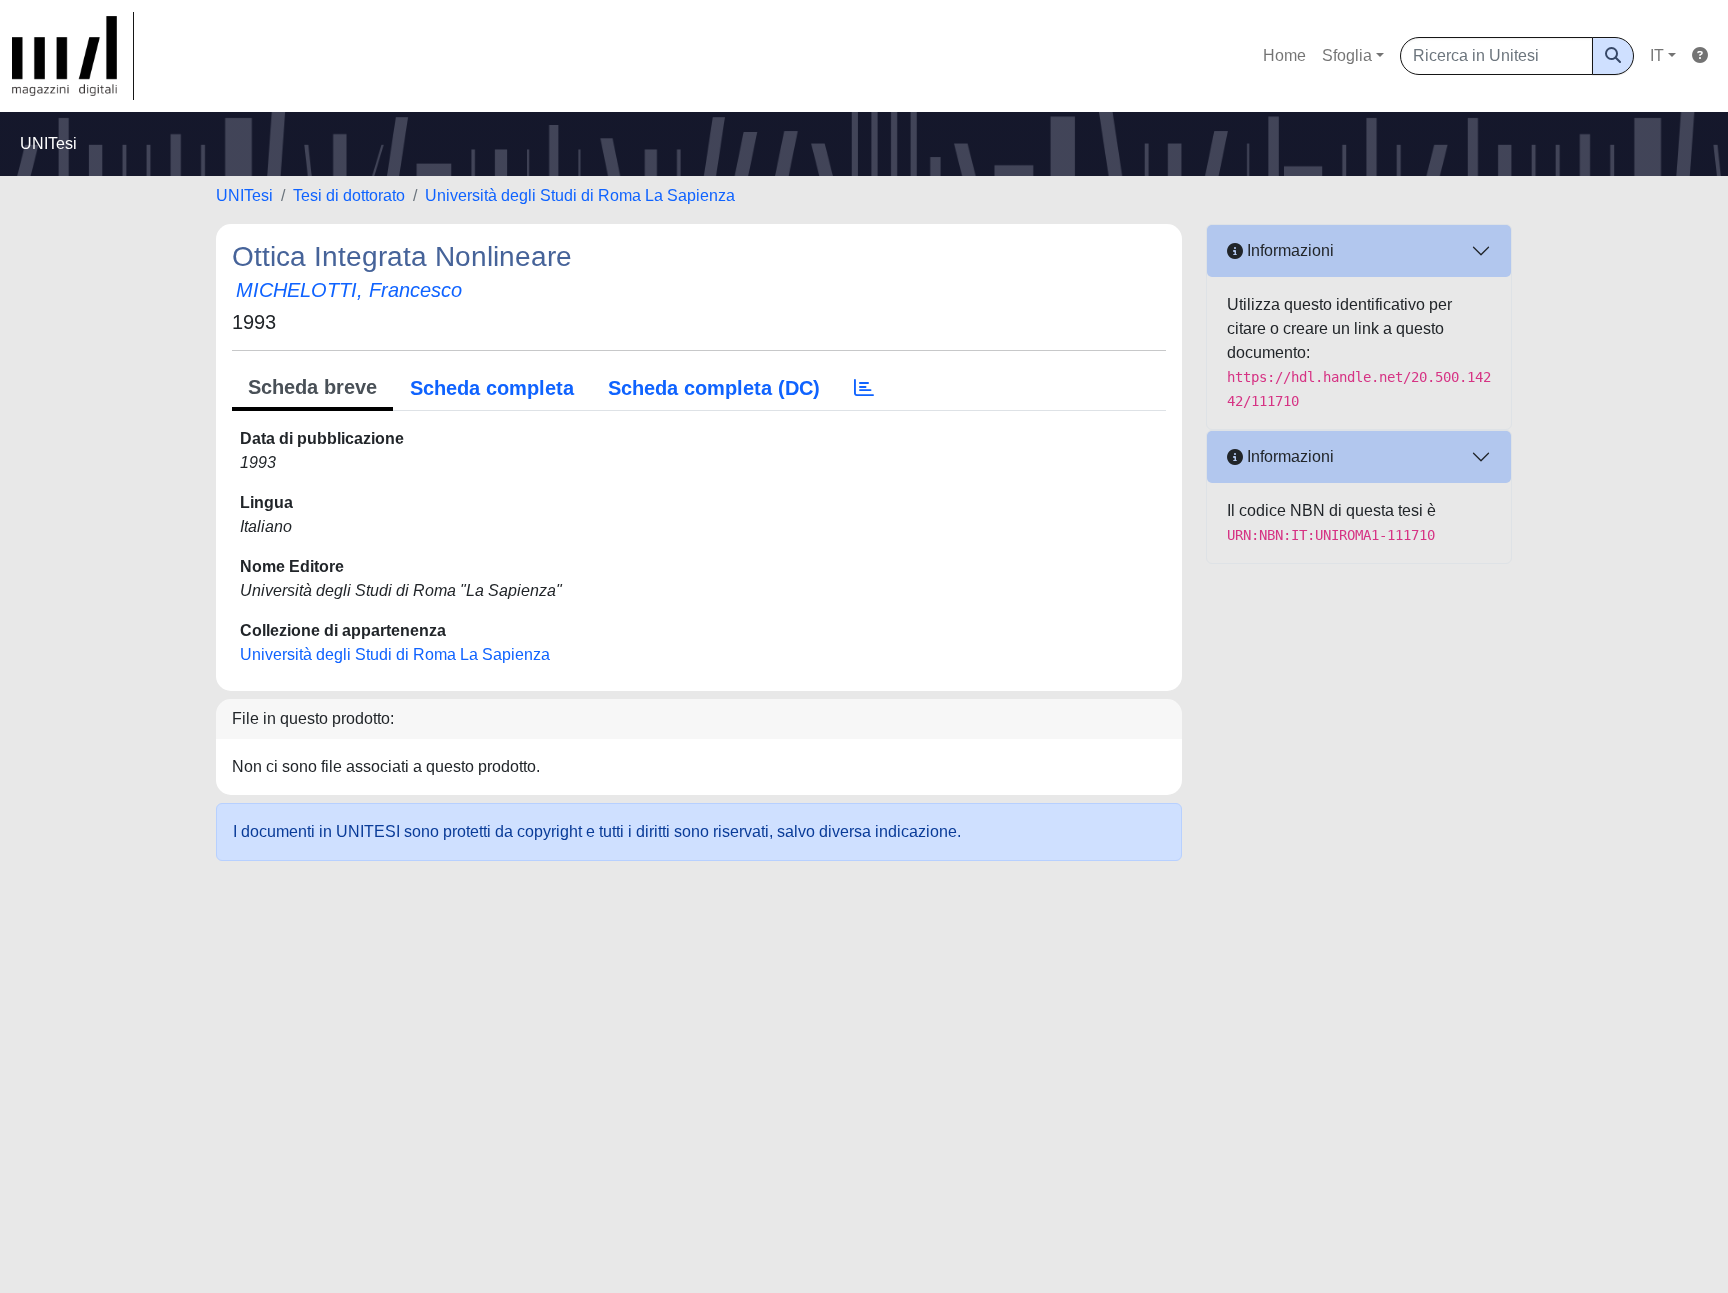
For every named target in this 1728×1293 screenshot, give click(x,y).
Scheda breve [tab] (312, 387)
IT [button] (1657, 55)
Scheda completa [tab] (492, 388)
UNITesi (244, 195)
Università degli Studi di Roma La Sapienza (580, 195)
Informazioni (1288, 250)
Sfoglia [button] (1347, 55)
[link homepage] (73, 56)
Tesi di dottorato (349, 195)
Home (1284, 55)
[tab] (864, 388)
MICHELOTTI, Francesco (349, 290)
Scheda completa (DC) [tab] (714, 388)
